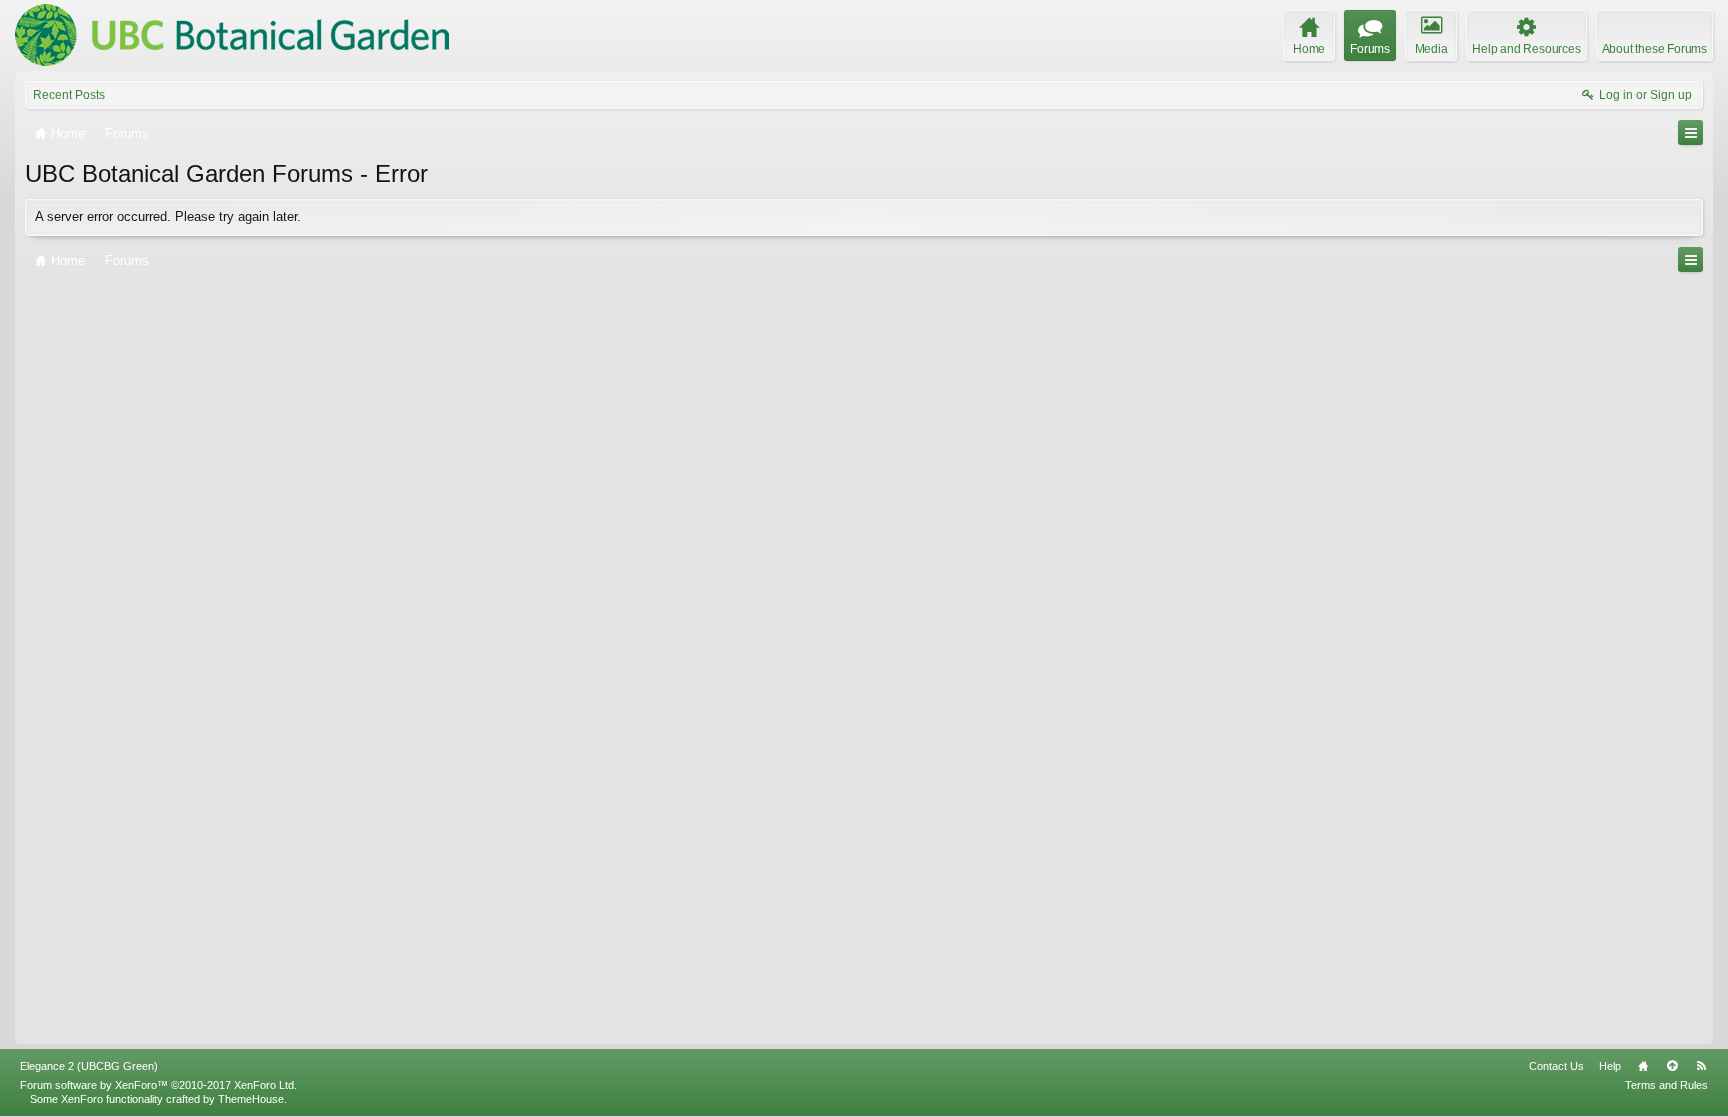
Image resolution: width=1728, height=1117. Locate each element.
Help (1610, 1066)
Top (1672, 1066)
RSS (1701, 1066)
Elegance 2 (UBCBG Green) (89, 1066)
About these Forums (1654, 49)
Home (1643, 1066)
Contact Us (1556, 1066)
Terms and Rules (1666, 1085)
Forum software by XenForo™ (158, 1085)
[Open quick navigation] (1690, 132)
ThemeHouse (251, 1099)
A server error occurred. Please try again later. (168, 216)
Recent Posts (69, 95)
